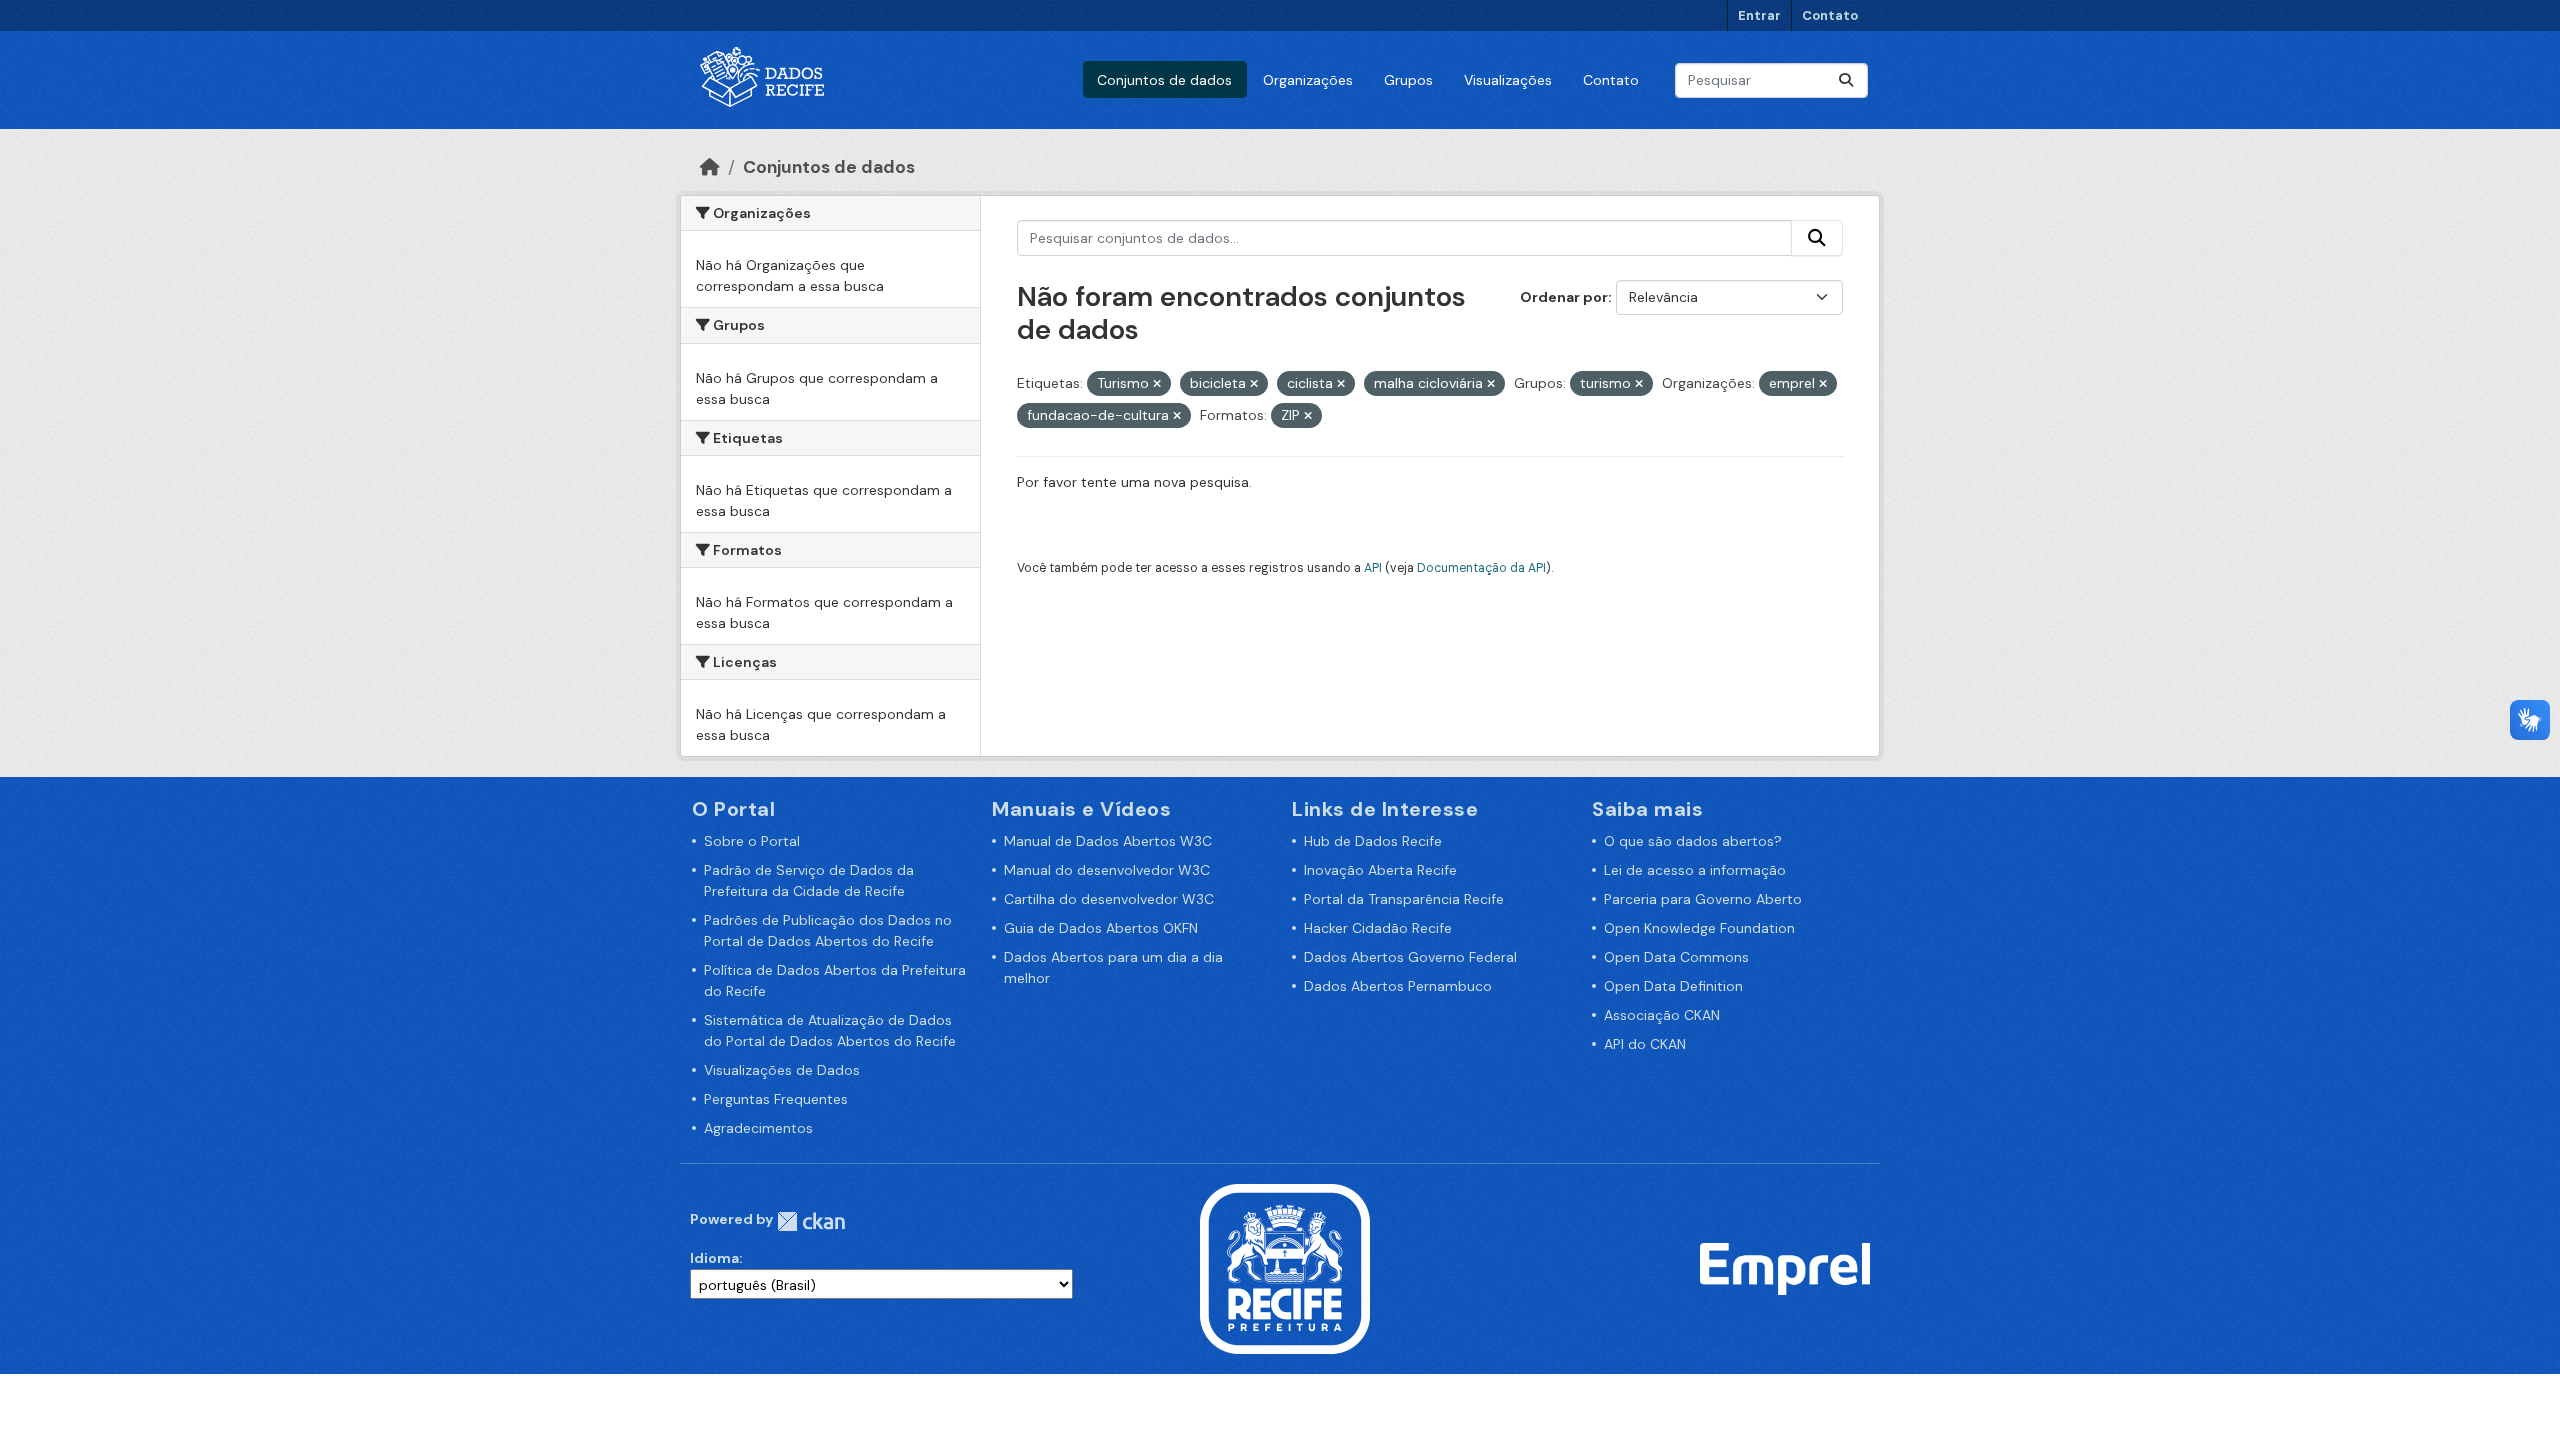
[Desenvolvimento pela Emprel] (1785, 1268)
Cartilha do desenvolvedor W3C (1109, 899)
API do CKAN (1645, 1044)
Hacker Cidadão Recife (1378, 928)
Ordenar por (1564, 297)
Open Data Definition (1673, 986)
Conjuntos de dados (1164, 80)
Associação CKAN (1662, 1015)
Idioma (714, 1258)
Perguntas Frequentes (776, 1099)
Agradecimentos (758, 1128)
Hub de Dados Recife (1373, 841)
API (1373, 568)
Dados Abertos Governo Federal (1410, 957)
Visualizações (1508, 80)
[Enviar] (1846, 80)
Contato (1830, 15)
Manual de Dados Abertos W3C (1108, 841)
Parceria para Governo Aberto (1703, 899)
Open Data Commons (1676, 957)
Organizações (1308, 80)
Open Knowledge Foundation (1699, 928)
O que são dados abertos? (1693, 841)
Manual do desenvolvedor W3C (1107, 870)
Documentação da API (1481, 568)
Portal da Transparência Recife (1404, 899)
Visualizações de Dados (782, 1070)
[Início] (710, 167)
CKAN (811, 1221)
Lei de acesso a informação (1695, 870)
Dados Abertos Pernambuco (1398, 986)
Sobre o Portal (752, 841)
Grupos (1408, 80)
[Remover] (1157, 384)
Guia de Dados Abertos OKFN (1101, 928)
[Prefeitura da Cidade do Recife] (1285, 1268)
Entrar (1759, 15)
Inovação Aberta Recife (1380, 870)
